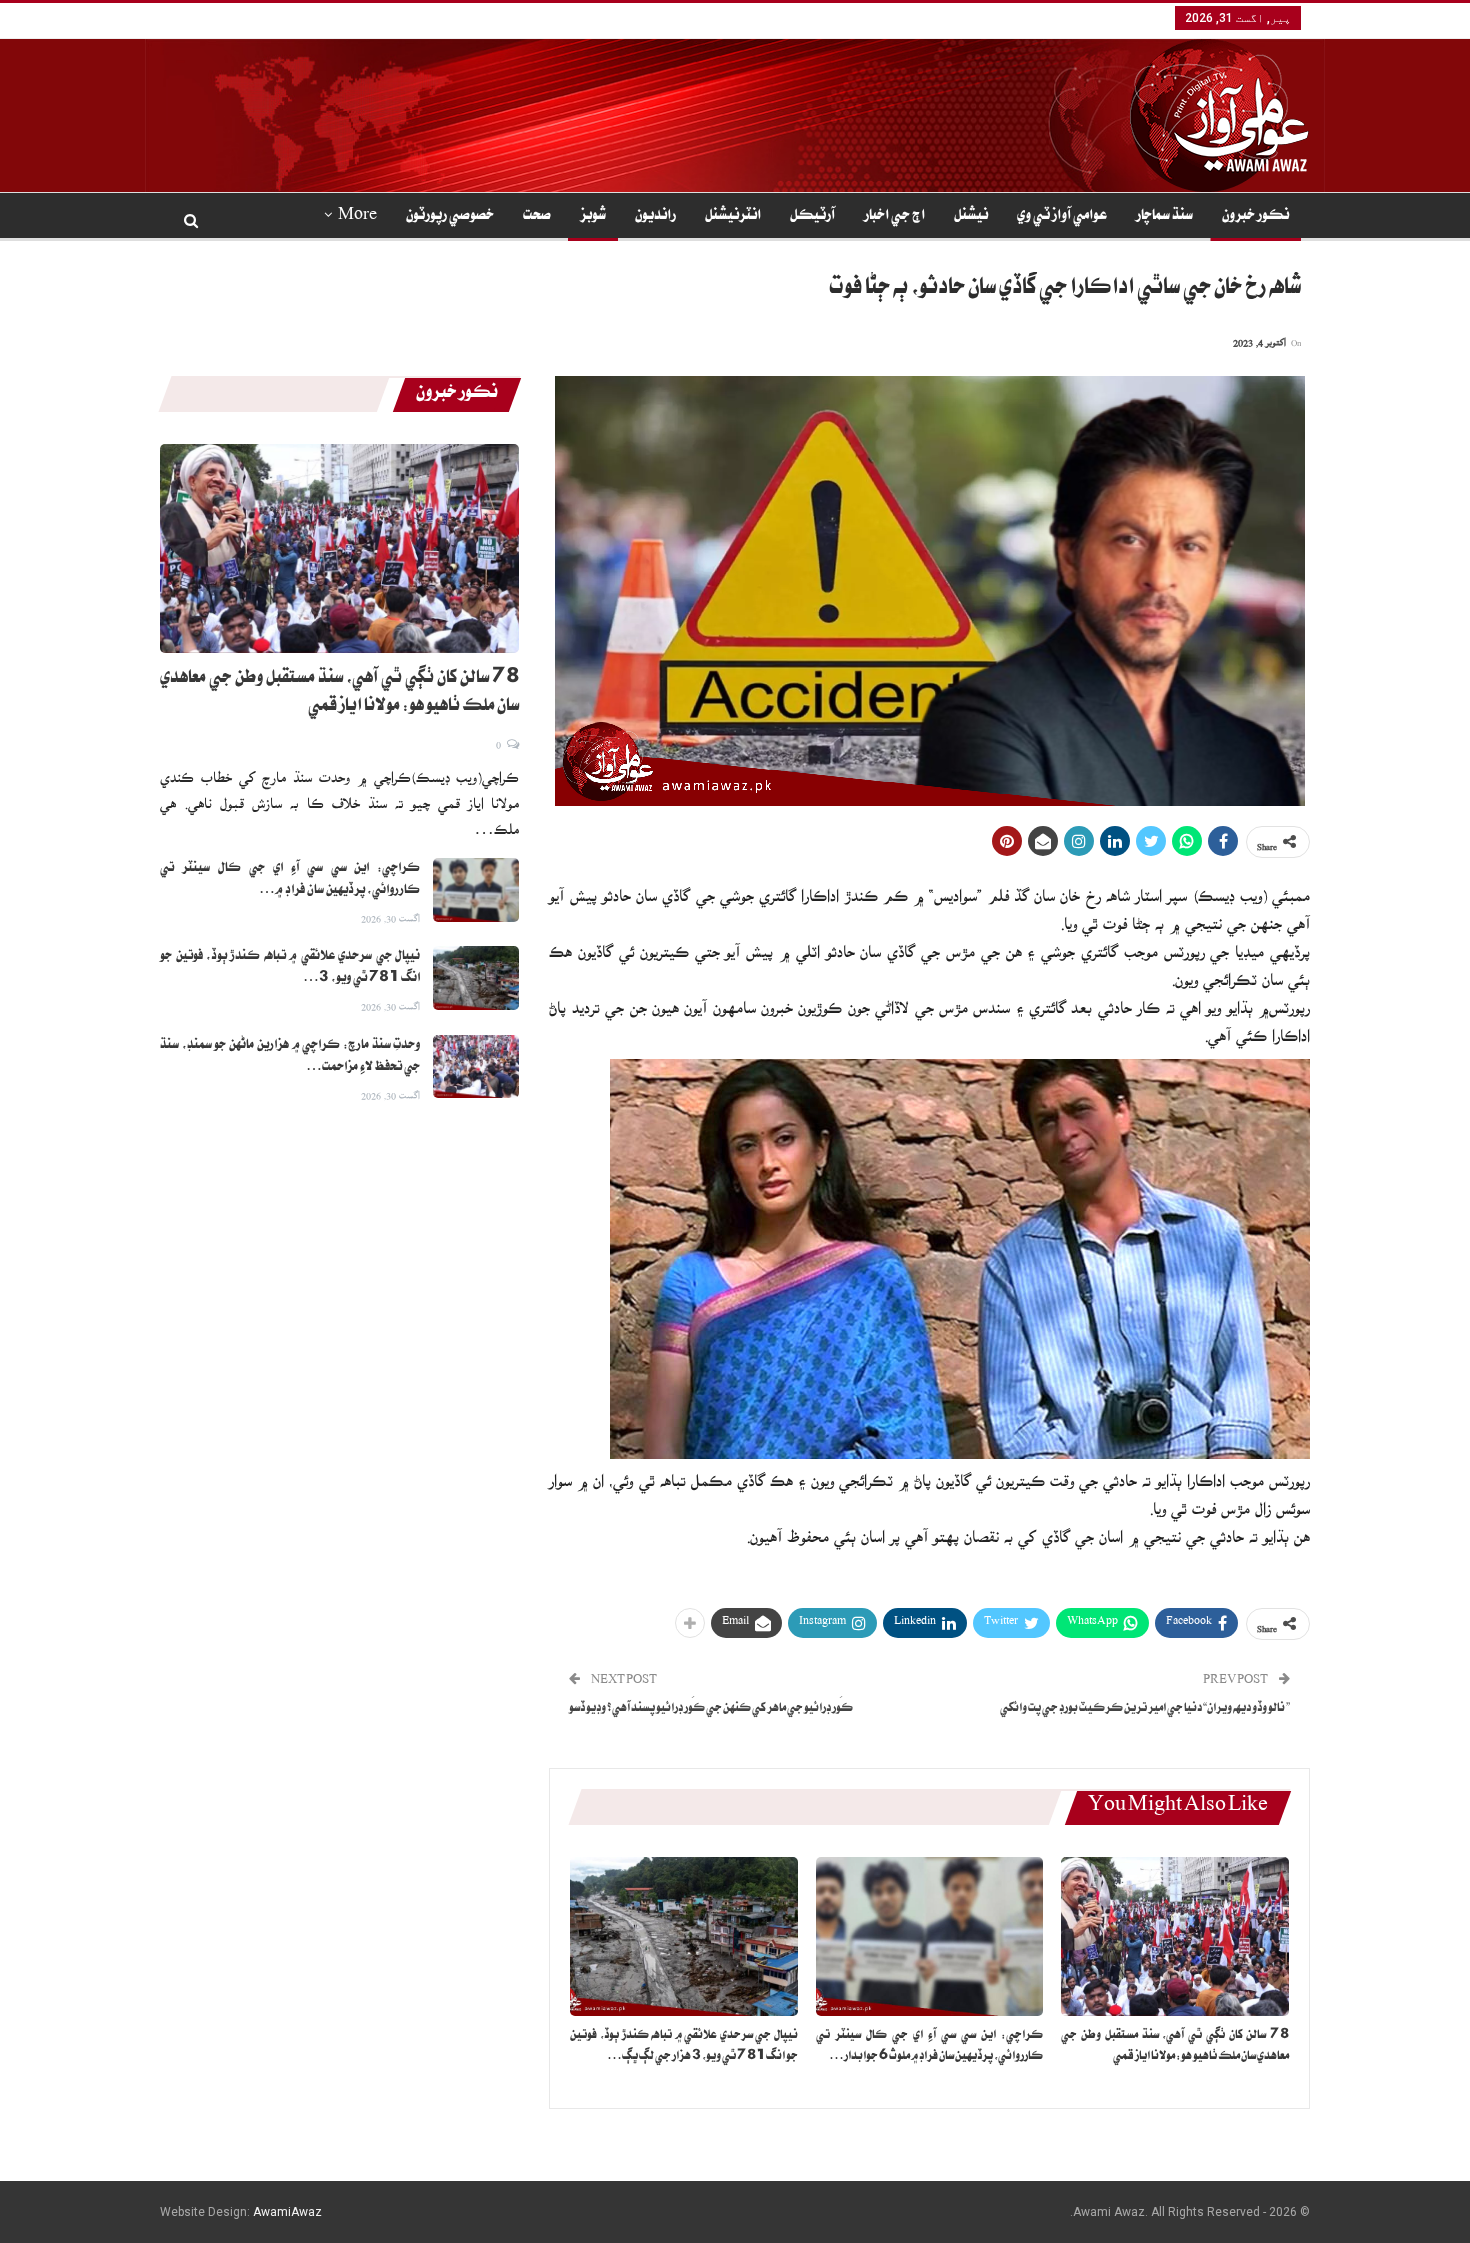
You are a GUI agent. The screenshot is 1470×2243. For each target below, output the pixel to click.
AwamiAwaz (287, 2212)
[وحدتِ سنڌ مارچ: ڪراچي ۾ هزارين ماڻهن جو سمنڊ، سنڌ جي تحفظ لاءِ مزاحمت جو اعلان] (476, 1067)
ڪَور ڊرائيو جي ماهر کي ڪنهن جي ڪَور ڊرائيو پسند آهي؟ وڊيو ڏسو (711, 1709)
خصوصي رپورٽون (450, 217)
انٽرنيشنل (733, 217)
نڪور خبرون (1255, 217)
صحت (537, 217)
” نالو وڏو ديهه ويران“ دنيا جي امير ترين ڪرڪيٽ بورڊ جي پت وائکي (1145, 1709)
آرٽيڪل (812, 217)
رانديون (655, 217)
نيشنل (971, 217)
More (357, 217)
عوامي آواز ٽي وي (1062, 217)
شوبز (593, 217)
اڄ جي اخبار (894, 217)
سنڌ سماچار (1164, 217)
